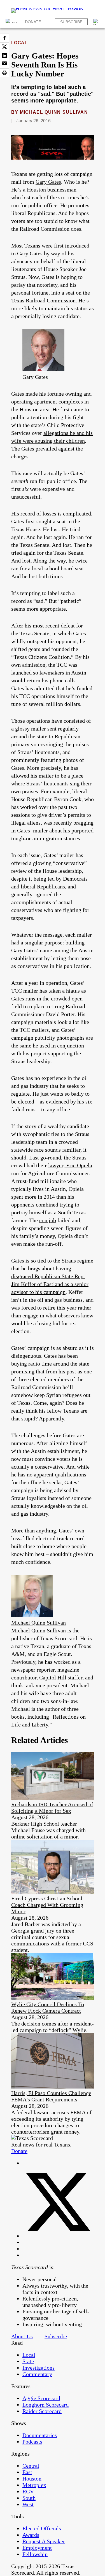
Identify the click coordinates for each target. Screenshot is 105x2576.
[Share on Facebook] (4, 38)
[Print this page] (4, 73)
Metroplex (34, 2485)
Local (19, 43)
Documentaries (40, 2435)
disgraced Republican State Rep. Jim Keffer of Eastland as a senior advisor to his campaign (50, 1284)
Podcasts (32, 2442)
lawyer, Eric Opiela (70, 1165)
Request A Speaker (44, 2541)
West (28, 2504)
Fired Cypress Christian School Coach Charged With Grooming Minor (47, 1905)
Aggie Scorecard (41, 2398)
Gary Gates (48, 182)
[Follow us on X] (58, 2236)
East (27, 2472)
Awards (31, 2535)
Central (31, 2466)
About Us (22, 2336)
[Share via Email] (4, 64)
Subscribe (71, 22)
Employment (37, 2548)
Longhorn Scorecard (46, 2405)
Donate (33, 22)
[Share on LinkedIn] (4, 55)
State (28, 2361)
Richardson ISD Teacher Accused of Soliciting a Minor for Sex (52, 1808)
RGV (28, 2491)
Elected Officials (42, 2528)
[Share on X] (4, 47)
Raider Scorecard (42, 2411)
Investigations (39, 2368)
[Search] (96, 22)
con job (48, 1220)
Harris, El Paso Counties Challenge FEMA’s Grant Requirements (51, 2096)
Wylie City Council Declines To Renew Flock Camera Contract (48, 2007)
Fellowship (35, 2554)
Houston (32, 2479)
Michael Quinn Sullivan (54, 112)
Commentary (37, 2374)
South (29, 2498)
